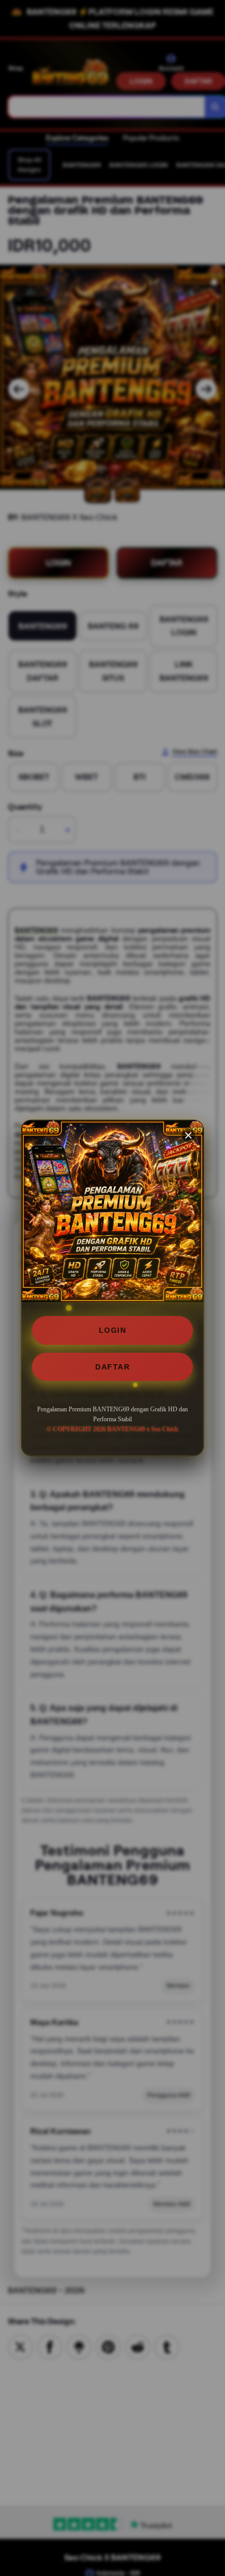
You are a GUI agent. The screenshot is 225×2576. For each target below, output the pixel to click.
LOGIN (113, 1330)
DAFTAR (113, 1367)
